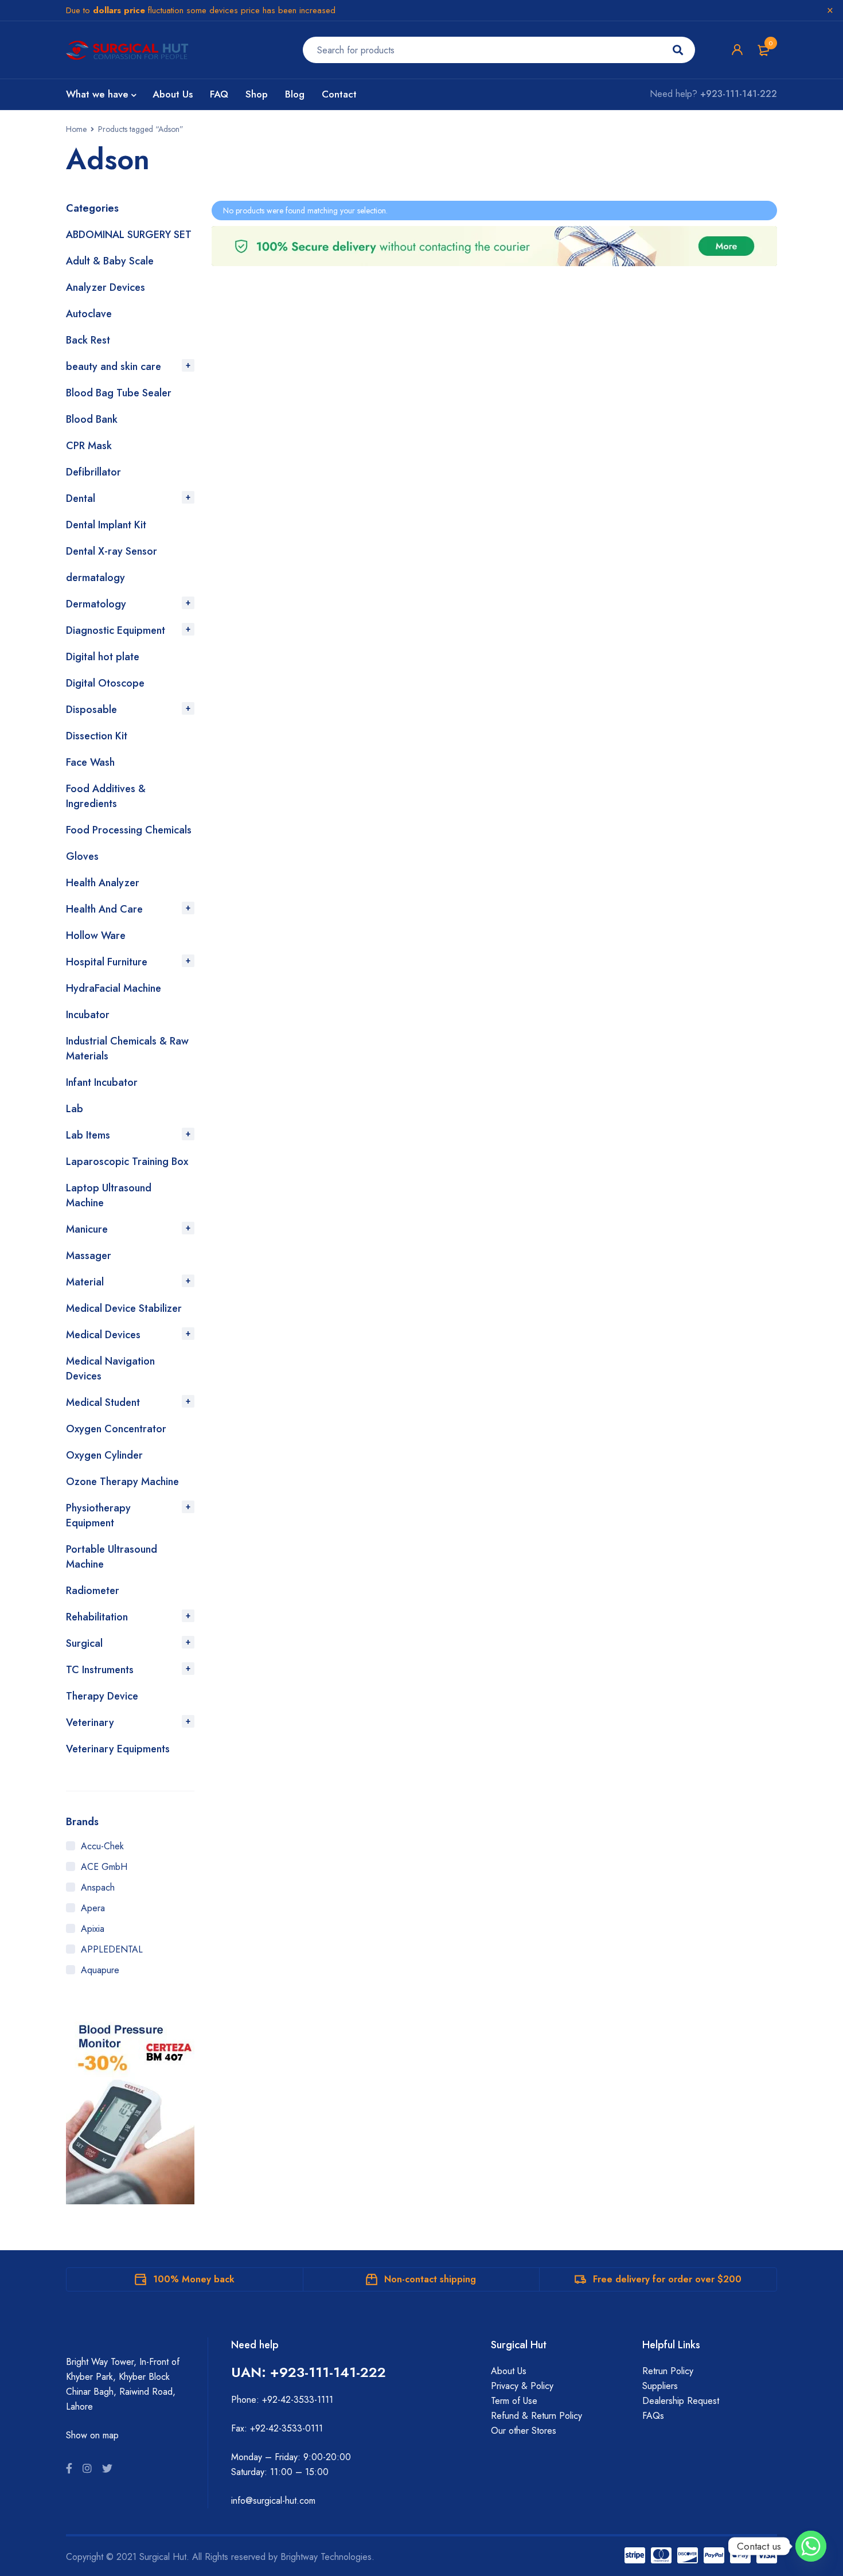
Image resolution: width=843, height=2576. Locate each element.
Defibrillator (93, 472)
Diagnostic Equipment (116, 630)
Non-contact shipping (430, 2279)
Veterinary (90, 1722)
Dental (81, 498)
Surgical (84, 1643)
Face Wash (90, 762)
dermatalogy (95, 578)
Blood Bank (92, 419)
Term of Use (514, 2401)
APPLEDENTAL (112, 1949)
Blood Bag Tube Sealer (119, 393)
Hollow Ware (96, 936)
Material (85, 1282)
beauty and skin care (114, 367)
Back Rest (88, 340)
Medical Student (103, 1402)
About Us (509, 2371)
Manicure (87, 1229)
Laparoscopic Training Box (127, 1162)
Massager (89, 1256)
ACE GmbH (104, 1867)
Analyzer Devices (106, 287)
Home (76, 129)
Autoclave (89, 314)
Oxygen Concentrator (116, 1429)
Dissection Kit (97, 736)
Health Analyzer (103, 883)
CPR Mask (89, 446)
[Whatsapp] (811, 2546)
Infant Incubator (102, 1082)
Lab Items (88, 1135)
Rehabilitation (97, 1617)
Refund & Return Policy (536, 2416)
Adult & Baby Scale (110, 261)
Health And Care (104, 909)
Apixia (93, 1929)
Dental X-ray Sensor (112, 551)
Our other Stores (524, 2431)
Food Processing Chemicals (129, 830)
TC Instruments (100, 1670)
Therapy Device (102, 1696)
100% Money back (194, 2279)
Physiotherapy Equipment (98, 1515)
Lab (75, 1109)
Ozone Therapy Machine (122, 1482)
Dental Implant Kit (106, 525)
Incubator (88, 1015)
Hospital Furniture (107, 962)
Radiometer (93, 1591)
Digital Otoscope (105, 683)
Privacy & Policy (522, 2386)
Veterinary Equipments (118, 1749)
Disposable (91, 710)
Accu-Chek (102, 1846)
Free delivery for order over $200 (667, 2279)
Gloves (82, 856)
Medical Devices (103, 1335)
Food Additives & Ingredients (106, 796)
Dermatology (96, 604)
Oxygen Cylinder (104, 1455)
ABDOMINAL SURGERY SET (129, 235)
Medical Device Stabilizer (124, 1308)
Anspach (98, 1887)
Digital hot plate (103, 657)
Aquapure (100, 1970)
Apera (93, 1908)
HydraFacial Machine (114, 988)
